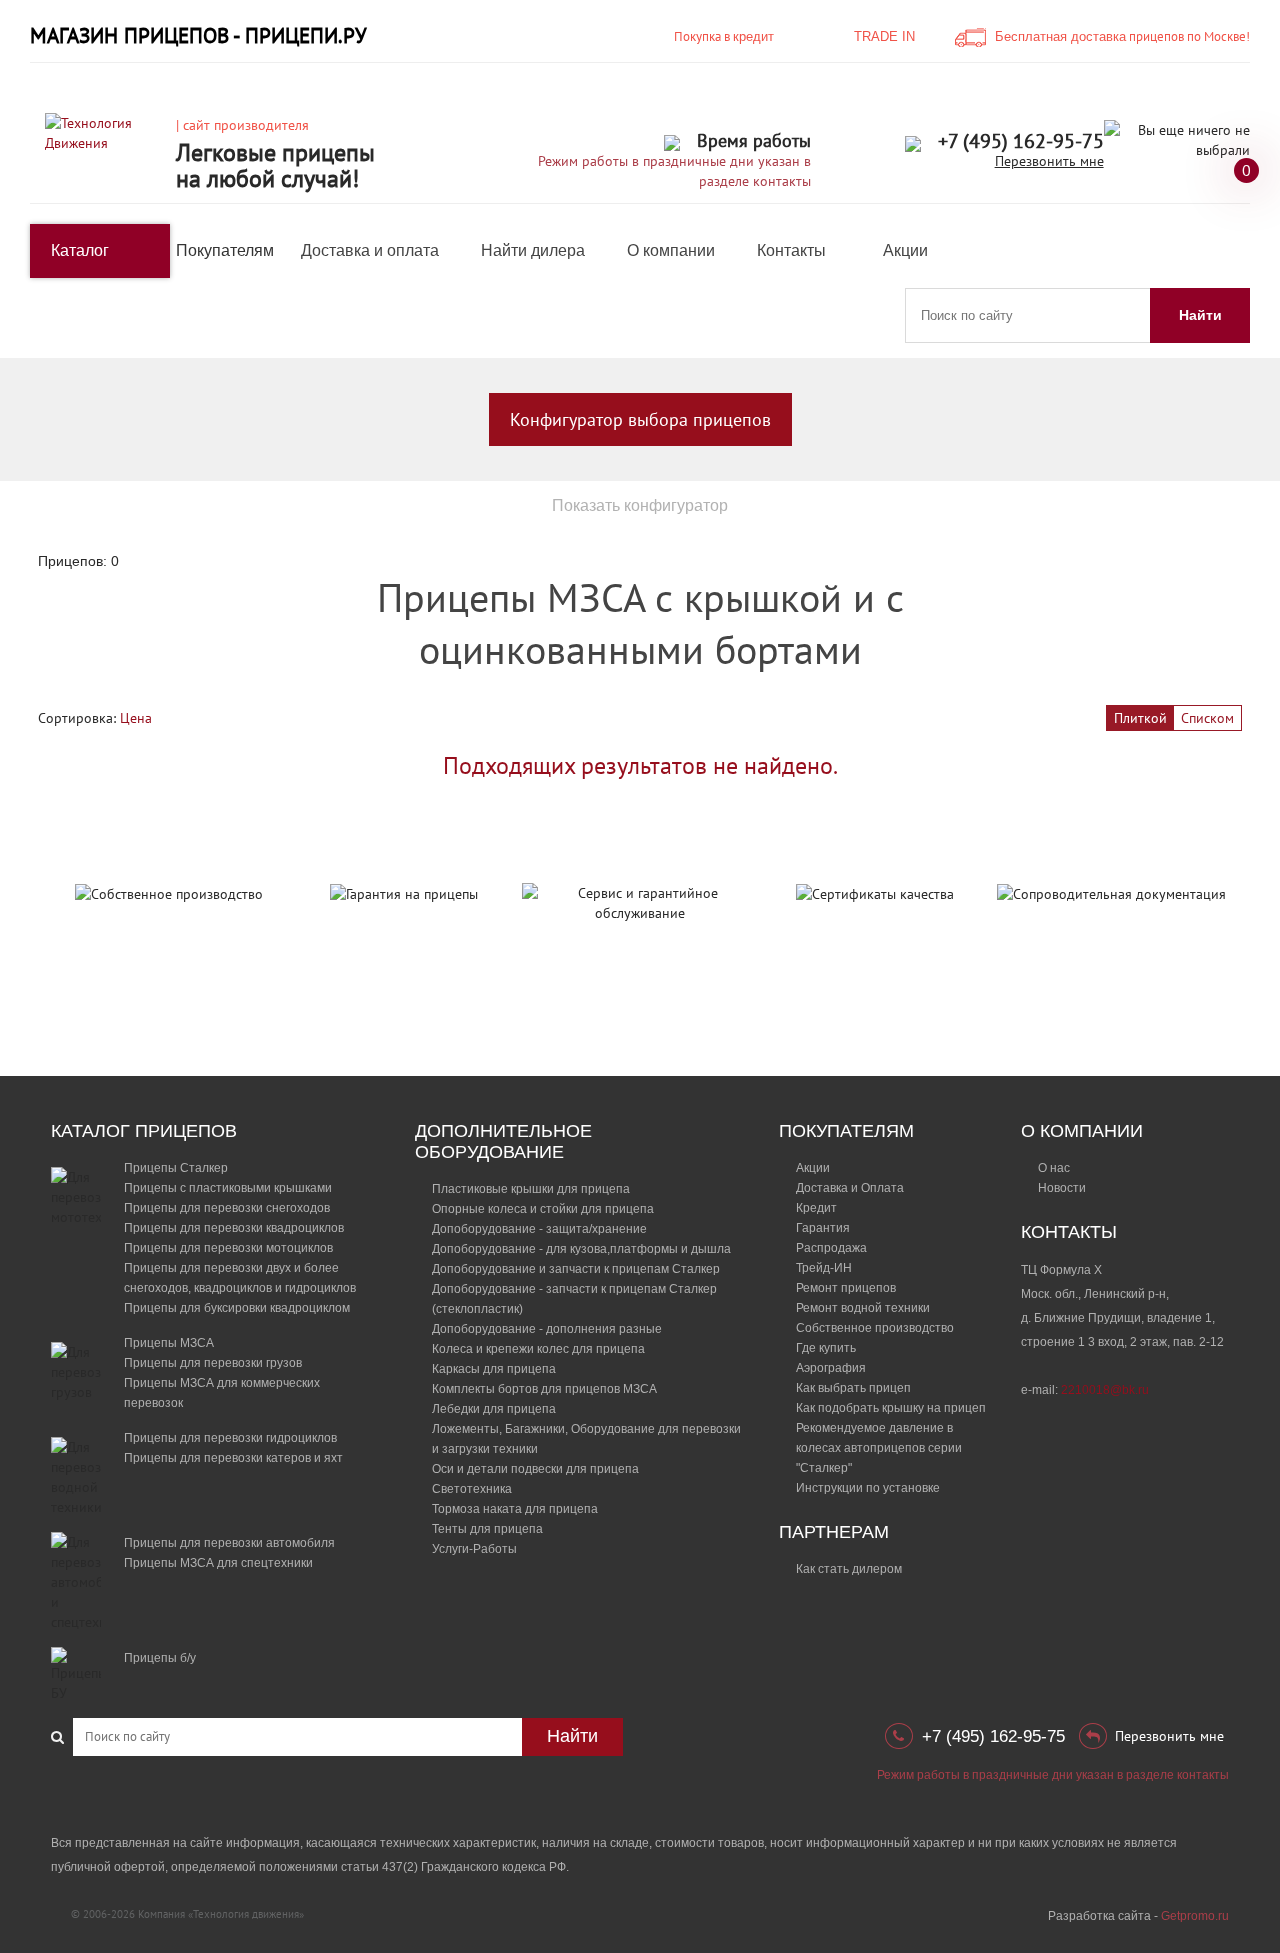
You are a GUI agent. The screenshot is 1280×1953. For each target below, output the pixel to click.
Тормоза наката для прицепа (515, 1509)
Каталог (80, 250)
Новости (1062, 1188)
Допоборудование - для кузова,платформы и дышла (581, 1249)
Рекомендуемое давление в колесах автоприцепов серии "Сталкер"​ (879, 1448)
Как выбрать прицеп (853, 1388)
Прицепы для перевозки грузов (213, 1363)
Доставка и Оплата (850, 1188)
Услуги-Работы (474, 1549)
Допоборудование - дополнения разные (547, 1329)
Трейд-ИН (824, 1268)
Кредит (816, 1208)
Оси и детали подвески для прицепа (535, 1469)
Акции (905, 250)
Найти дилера (533, 250)
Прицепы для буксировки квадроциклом (237, 1308)
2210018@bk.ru (1105, 1390)
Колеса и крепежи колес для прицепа (538, 1349)
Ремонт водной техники (863, 1308)
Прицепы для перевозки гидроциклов (230, 1438)
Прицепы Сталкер (176, 1168)
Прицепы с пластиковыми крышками (228, 1188)
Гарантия (823, 1228)
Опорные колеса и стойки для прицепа (543, 1209)
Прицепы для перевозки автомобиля (229, 1543)
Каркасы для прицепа (494, 1369)
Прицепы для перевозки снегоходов (227, 1208)
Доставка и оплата (370, 250)
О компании (671, 250)
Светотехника (472, 1489)
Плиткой (1140, 718)
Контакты (791, 250)
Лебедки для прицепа (494, 1409)
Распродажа (831, 1248)
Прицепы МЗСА (169, 1343)
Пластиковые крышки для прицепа (531, 1189)
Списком (1207, 718)
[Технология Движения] (103, 132)
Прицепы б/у (160, 1658)
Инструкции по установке (868, 1488)
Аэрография (831, 1368)
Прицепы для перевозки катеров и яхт (233, 1458)
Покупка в (724, 36)
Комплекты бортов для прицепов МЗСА (544, 1389)
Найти (1200, 315)
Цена (136, 718)
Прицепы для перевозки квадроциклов (234, 1228)
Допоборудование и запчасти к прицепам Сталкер (576, 1269)
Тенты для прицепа (487, 1529)
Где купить (826, 1348)
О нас (1054, 1168)
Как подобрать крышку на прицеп (891, 1408)
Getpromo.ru (1195, 1916)
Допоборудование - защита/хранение (539, 1229)
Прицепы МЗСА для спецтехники (218, 1563)
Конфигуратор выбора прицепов (640, 419)
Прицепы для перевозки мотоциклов (228, 1248)
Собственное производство (875, 1328)
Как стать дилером (849, 1569)
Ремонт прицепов (846, 1288)
